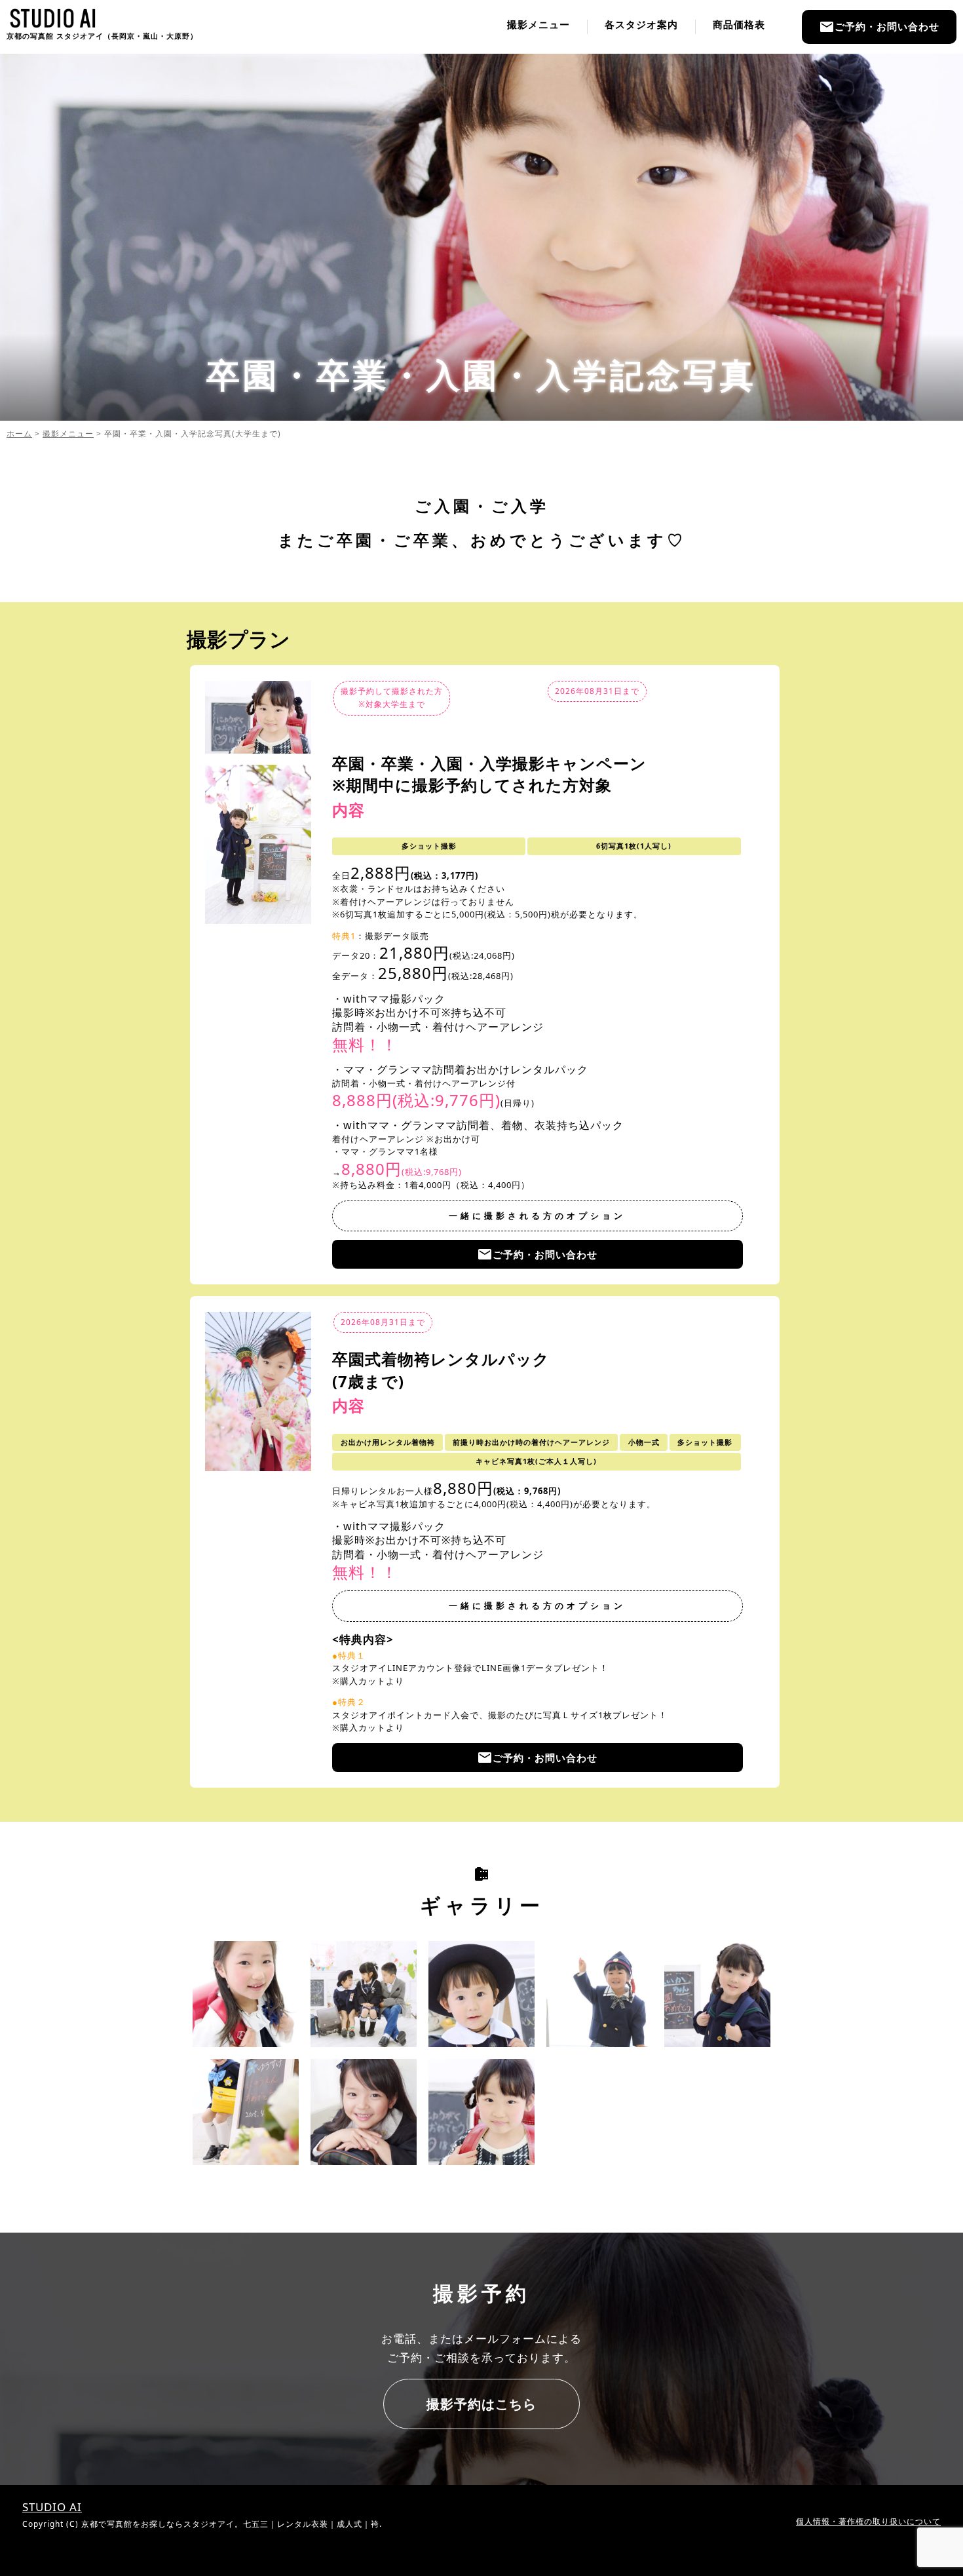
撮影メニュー (538, 25)
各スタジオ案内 (641, 25)
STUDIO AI (52, 2507)
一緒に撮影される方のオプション (537, 1216)
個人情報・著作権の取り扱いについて (868, 2521)
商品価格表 (739, 25)
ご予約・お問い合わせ (879, 27)
